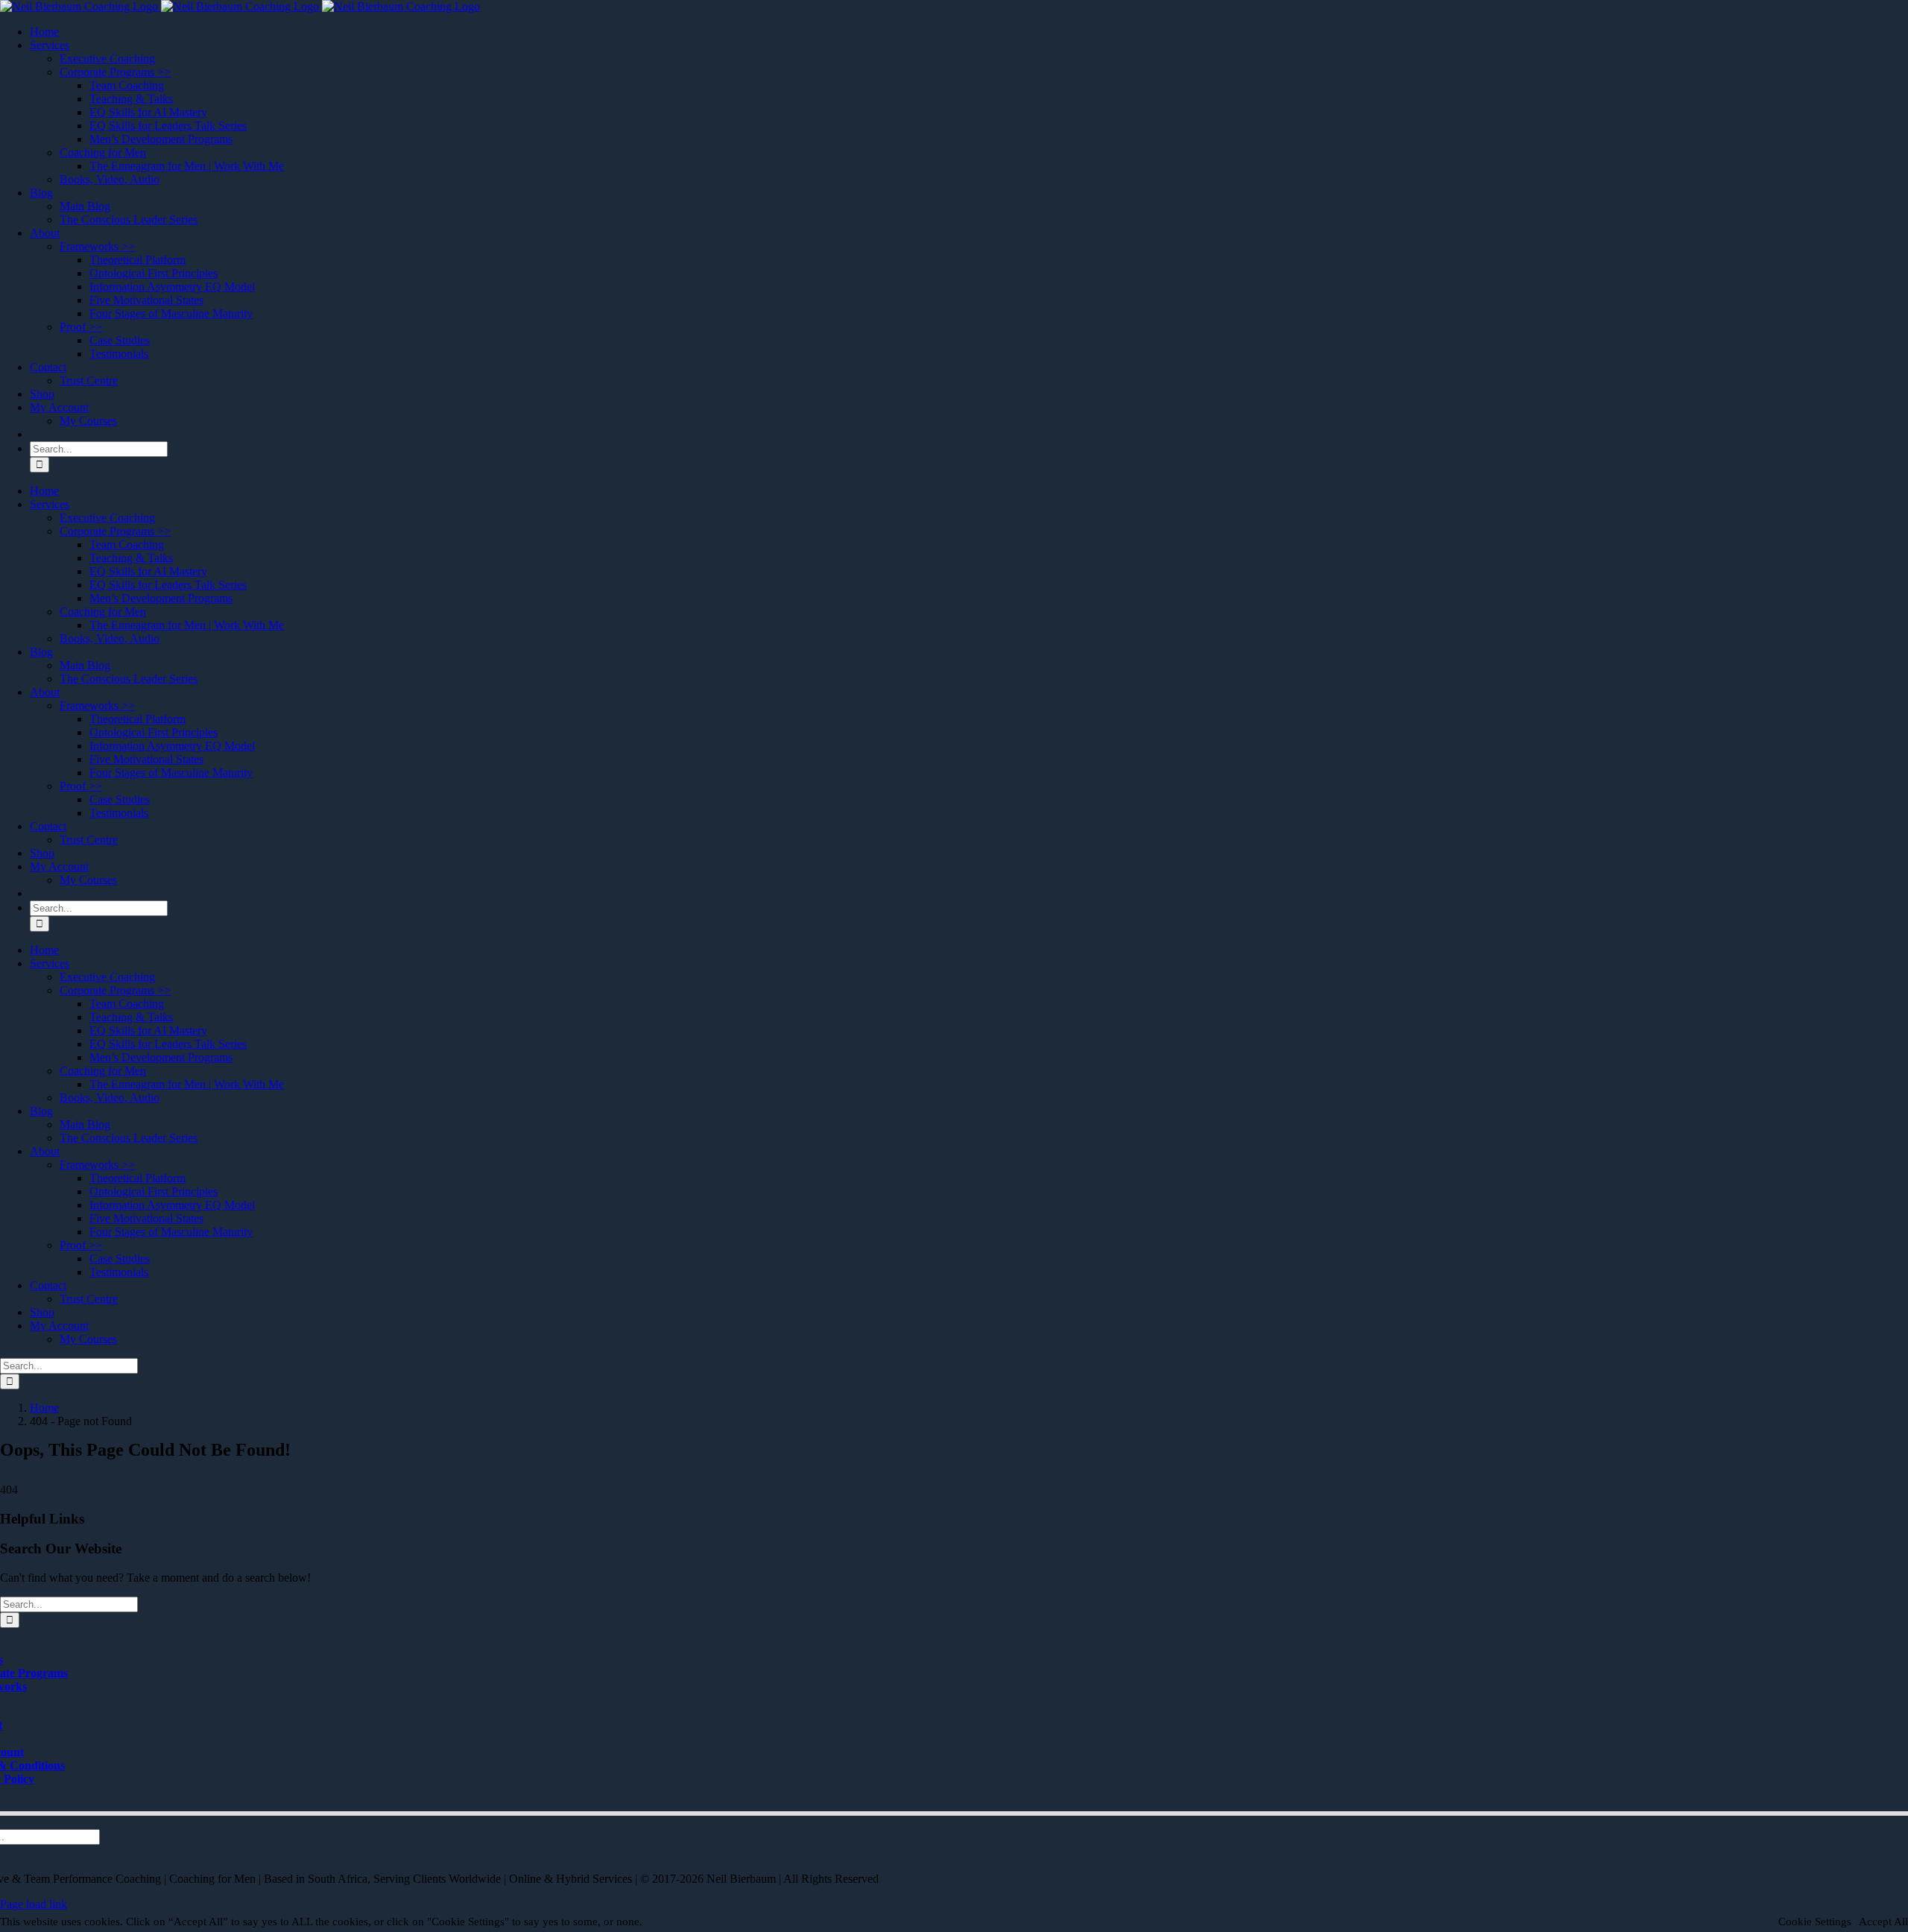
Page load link (34, 1904)
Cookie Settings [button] (1815, 1922)
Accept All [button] (1883, 1922)
